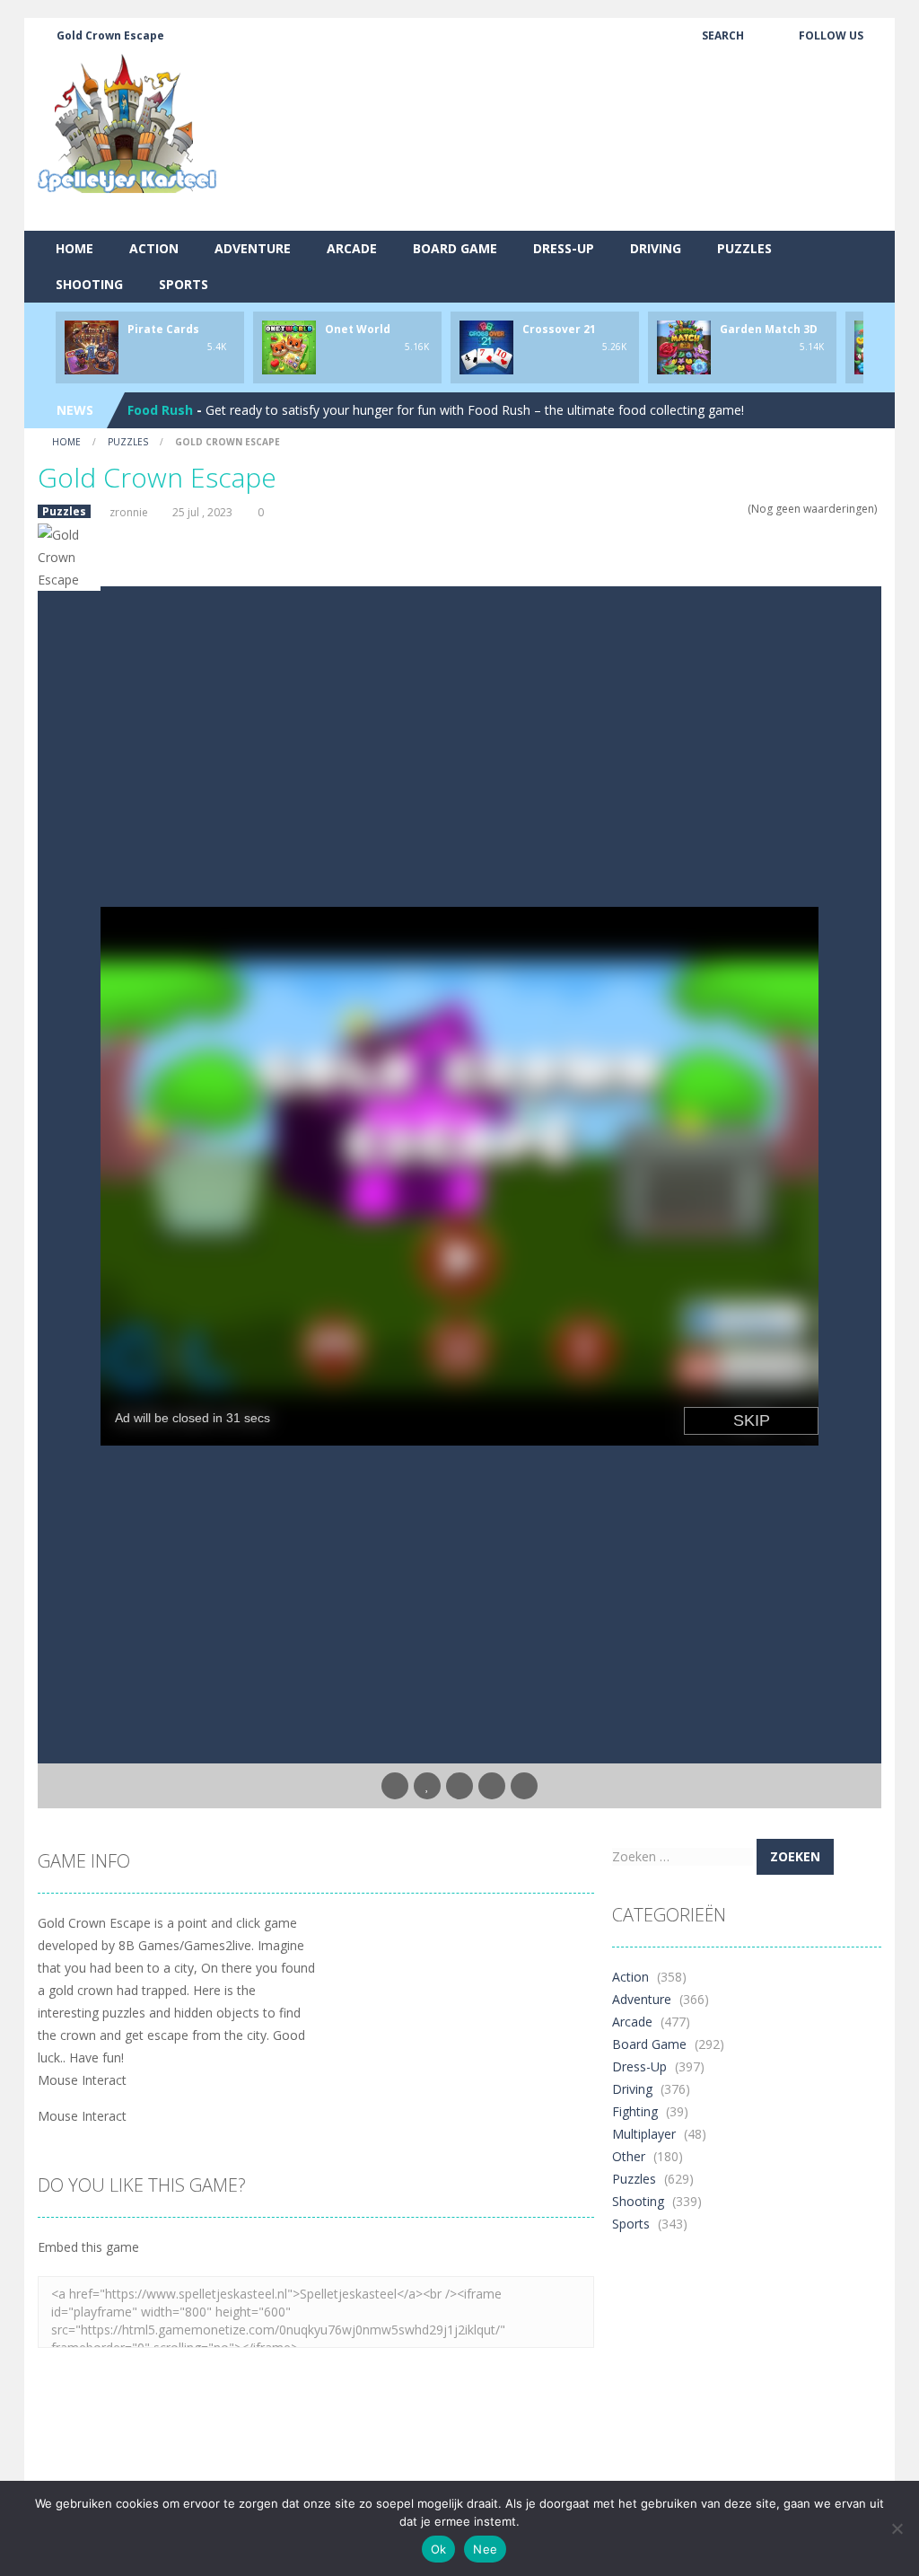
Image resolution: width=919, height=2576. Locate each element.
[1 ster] (692, 509)
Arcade (352, 248)
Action (154, 248)
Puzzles (744, 248)
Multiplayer (644, 2134)
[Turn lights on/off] (395, 1786)
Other (629, 2156)
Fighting (635, 2111)
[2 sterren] (704, 509)
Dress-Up (564, 248)
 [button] (492, 1786)
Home (74, 248)
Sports (184, 284)
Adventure (253, 248)
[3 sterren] (716, 509)
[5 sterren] (739, 509)
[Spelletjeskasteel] (127, 123)
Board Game (455, 248)
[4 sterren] (727, 509)
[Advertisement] (555, 184)
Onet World (358, 329)
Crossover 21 (559, 329)
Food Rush (160, 410)
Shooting (89, 284)
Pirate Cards (163, 329)
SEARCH (723, 35)
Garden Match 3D (769, 329)
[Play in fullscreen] (459, 1786)
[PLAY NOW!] (92, 346)
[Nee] (897, 2528)
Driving (656, 248)
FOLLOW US (831, 35)
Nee (485, 2549)
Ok (439, 2549)
